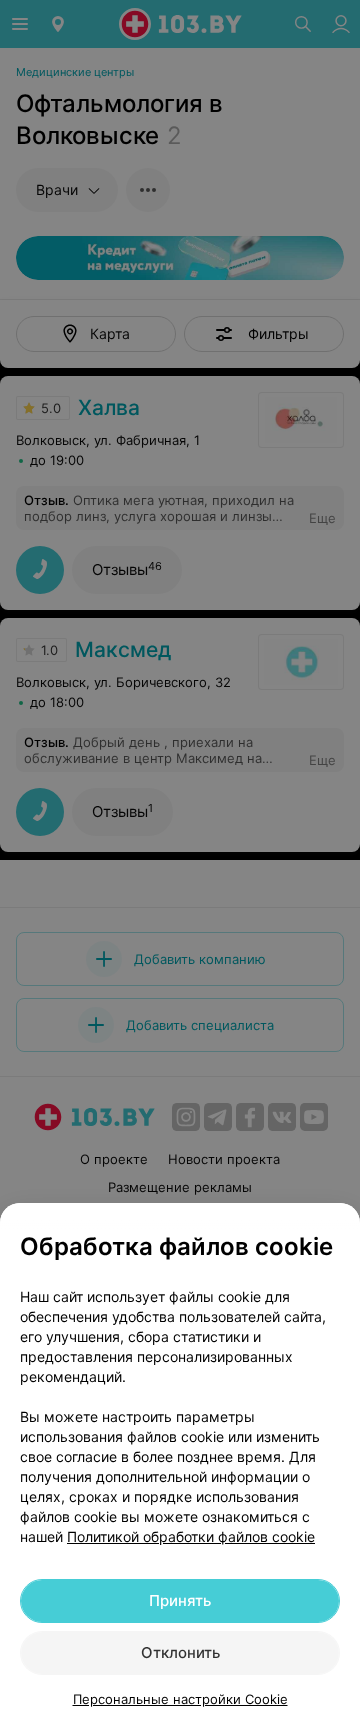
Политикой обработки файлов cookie (191, 1536)
